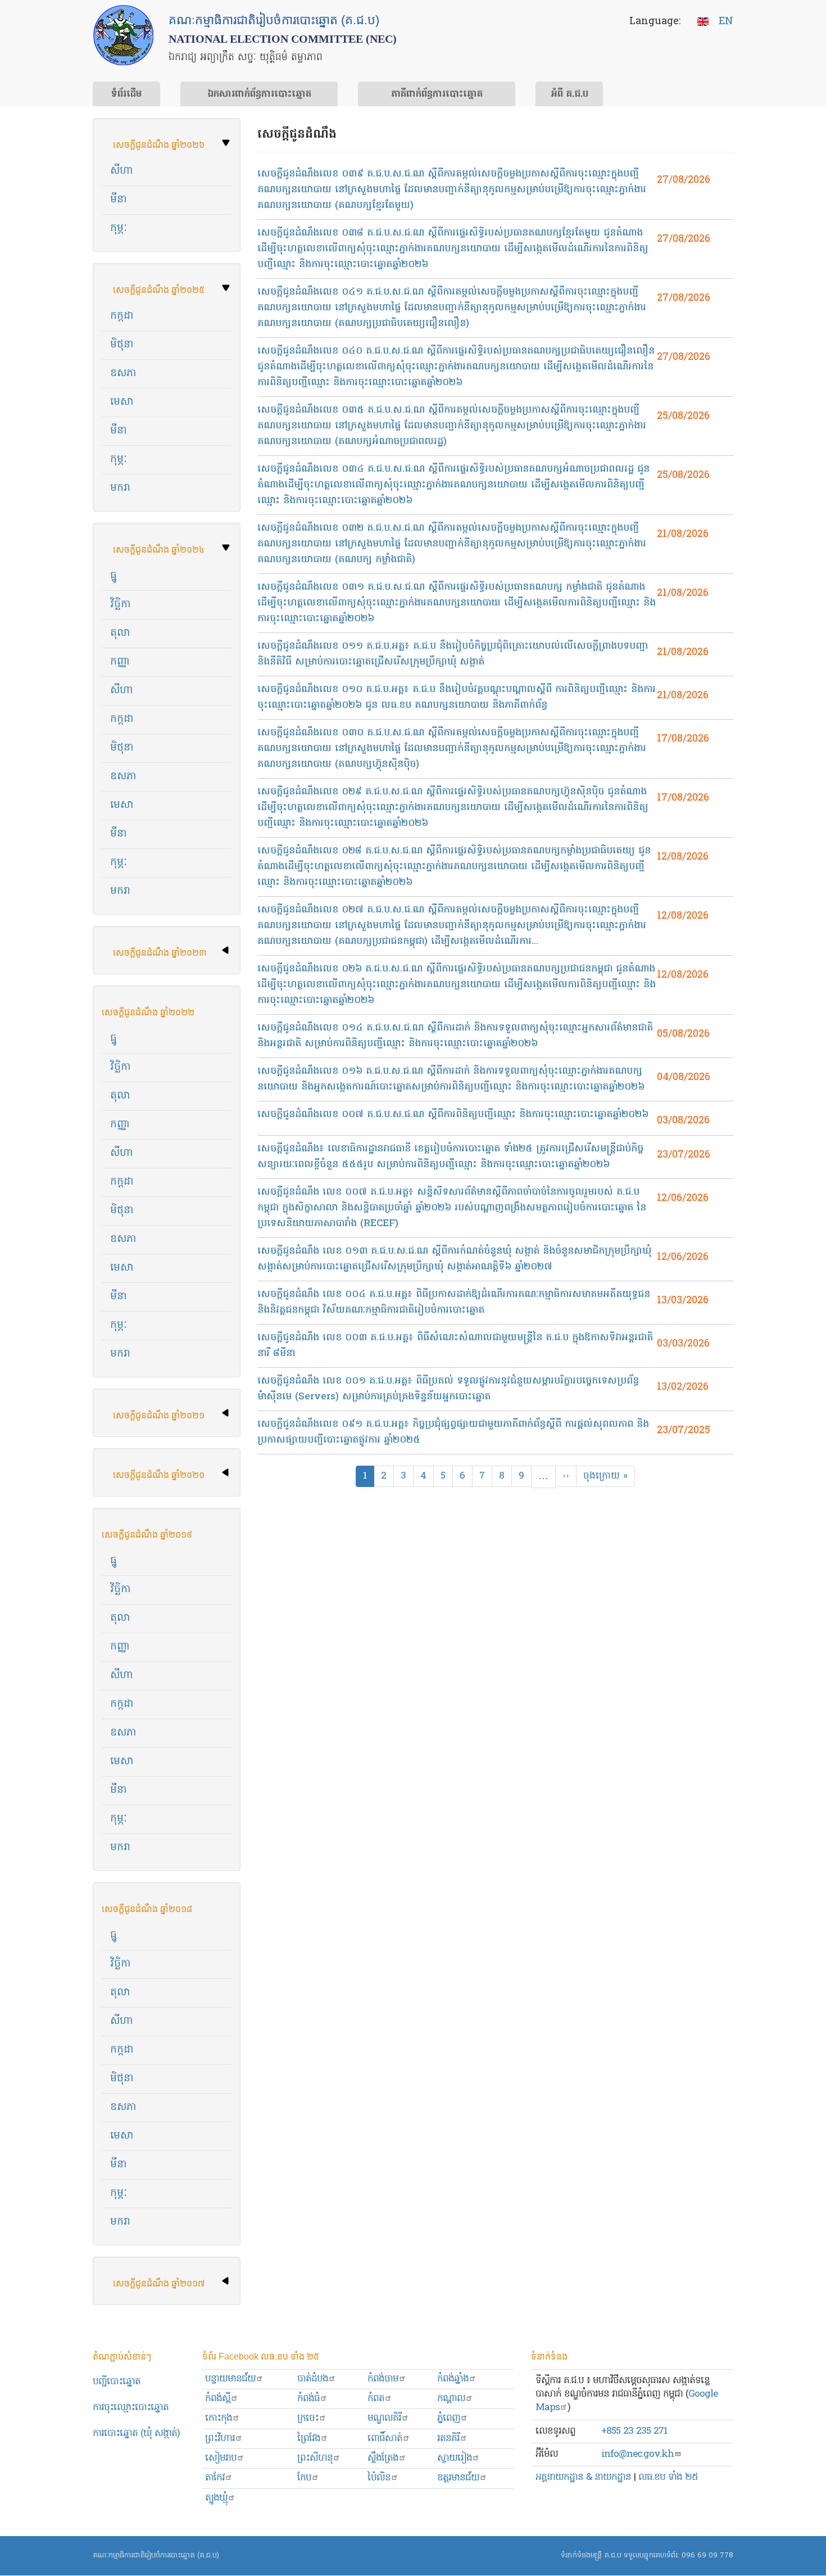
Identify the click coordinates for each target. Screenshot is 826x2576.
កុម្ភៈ (119, 229)
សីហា (122, 171)
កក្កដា (122, 316)
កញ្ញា (120, 662)
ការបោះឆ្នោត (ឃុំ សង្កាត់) (136, 2433)
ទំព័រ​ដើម (126, 94)
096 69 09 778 (707, 2555)
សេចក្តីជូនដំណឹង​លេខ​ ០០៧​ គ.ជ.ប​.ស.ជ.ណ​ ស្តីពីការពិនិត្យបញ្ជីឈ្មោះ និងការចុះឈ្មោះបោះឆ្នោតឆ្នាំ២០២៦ (453, 1115)
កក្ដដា (122, 1182)
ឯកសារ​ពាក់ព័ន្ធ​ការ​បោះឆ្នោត (259, 94)
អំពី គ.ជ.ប (569, 94)
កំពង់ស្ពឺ (218, 2399)
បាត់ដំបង (313, 2379)
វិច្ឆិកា (121, 605)
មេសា (122, 402)
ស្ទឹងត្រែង (383, 2458)
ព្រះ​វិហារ (220, 2439)
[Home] (123, 35)
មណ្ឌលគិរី (384, 2418)
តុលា (120, 633)
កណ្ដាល (451, 2399)
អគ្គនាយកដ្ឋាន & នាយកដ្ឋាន (583, 2477)
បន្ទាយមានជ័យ (230, 2379)
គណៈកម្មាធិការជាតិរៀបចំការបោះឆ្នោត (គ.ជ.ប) (156, 2555)
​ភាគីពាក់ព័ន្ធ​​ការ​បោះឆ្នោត (437, 94)
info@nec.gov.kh (637, 2454)
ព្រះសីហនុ (315, 2458)
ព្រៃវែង (309, 2439)
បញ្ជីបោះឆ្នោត (117, 2382)
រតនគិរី (448, 2439)
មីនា (119, 200)
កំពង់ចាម (383, 2379)
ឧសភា (123, 374)
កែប (304, 2478)
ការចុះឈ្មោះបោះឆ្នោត (131, 2408)
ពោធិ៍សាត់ (385, 2439)
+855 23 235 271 (634, 2431)
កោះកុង (219, 2418)
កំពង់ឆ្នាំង (453, 2379)
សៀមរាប (221, 2458)
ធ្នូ (114, 576)
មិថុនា (122, 345)
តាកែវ (215, 2478)
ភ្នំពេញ (449, 2418)
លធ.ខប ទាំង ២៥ (668, 2477)
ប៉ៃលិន (379, 2478)
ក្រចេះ (308, 2418)
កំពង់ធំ (308, 2399)
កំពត (376, 2399)
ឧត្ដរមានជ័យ (458, 2478)
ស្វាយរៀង (455, 2458)
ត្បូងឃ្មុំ (216, 2498)
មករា (120, 488)
